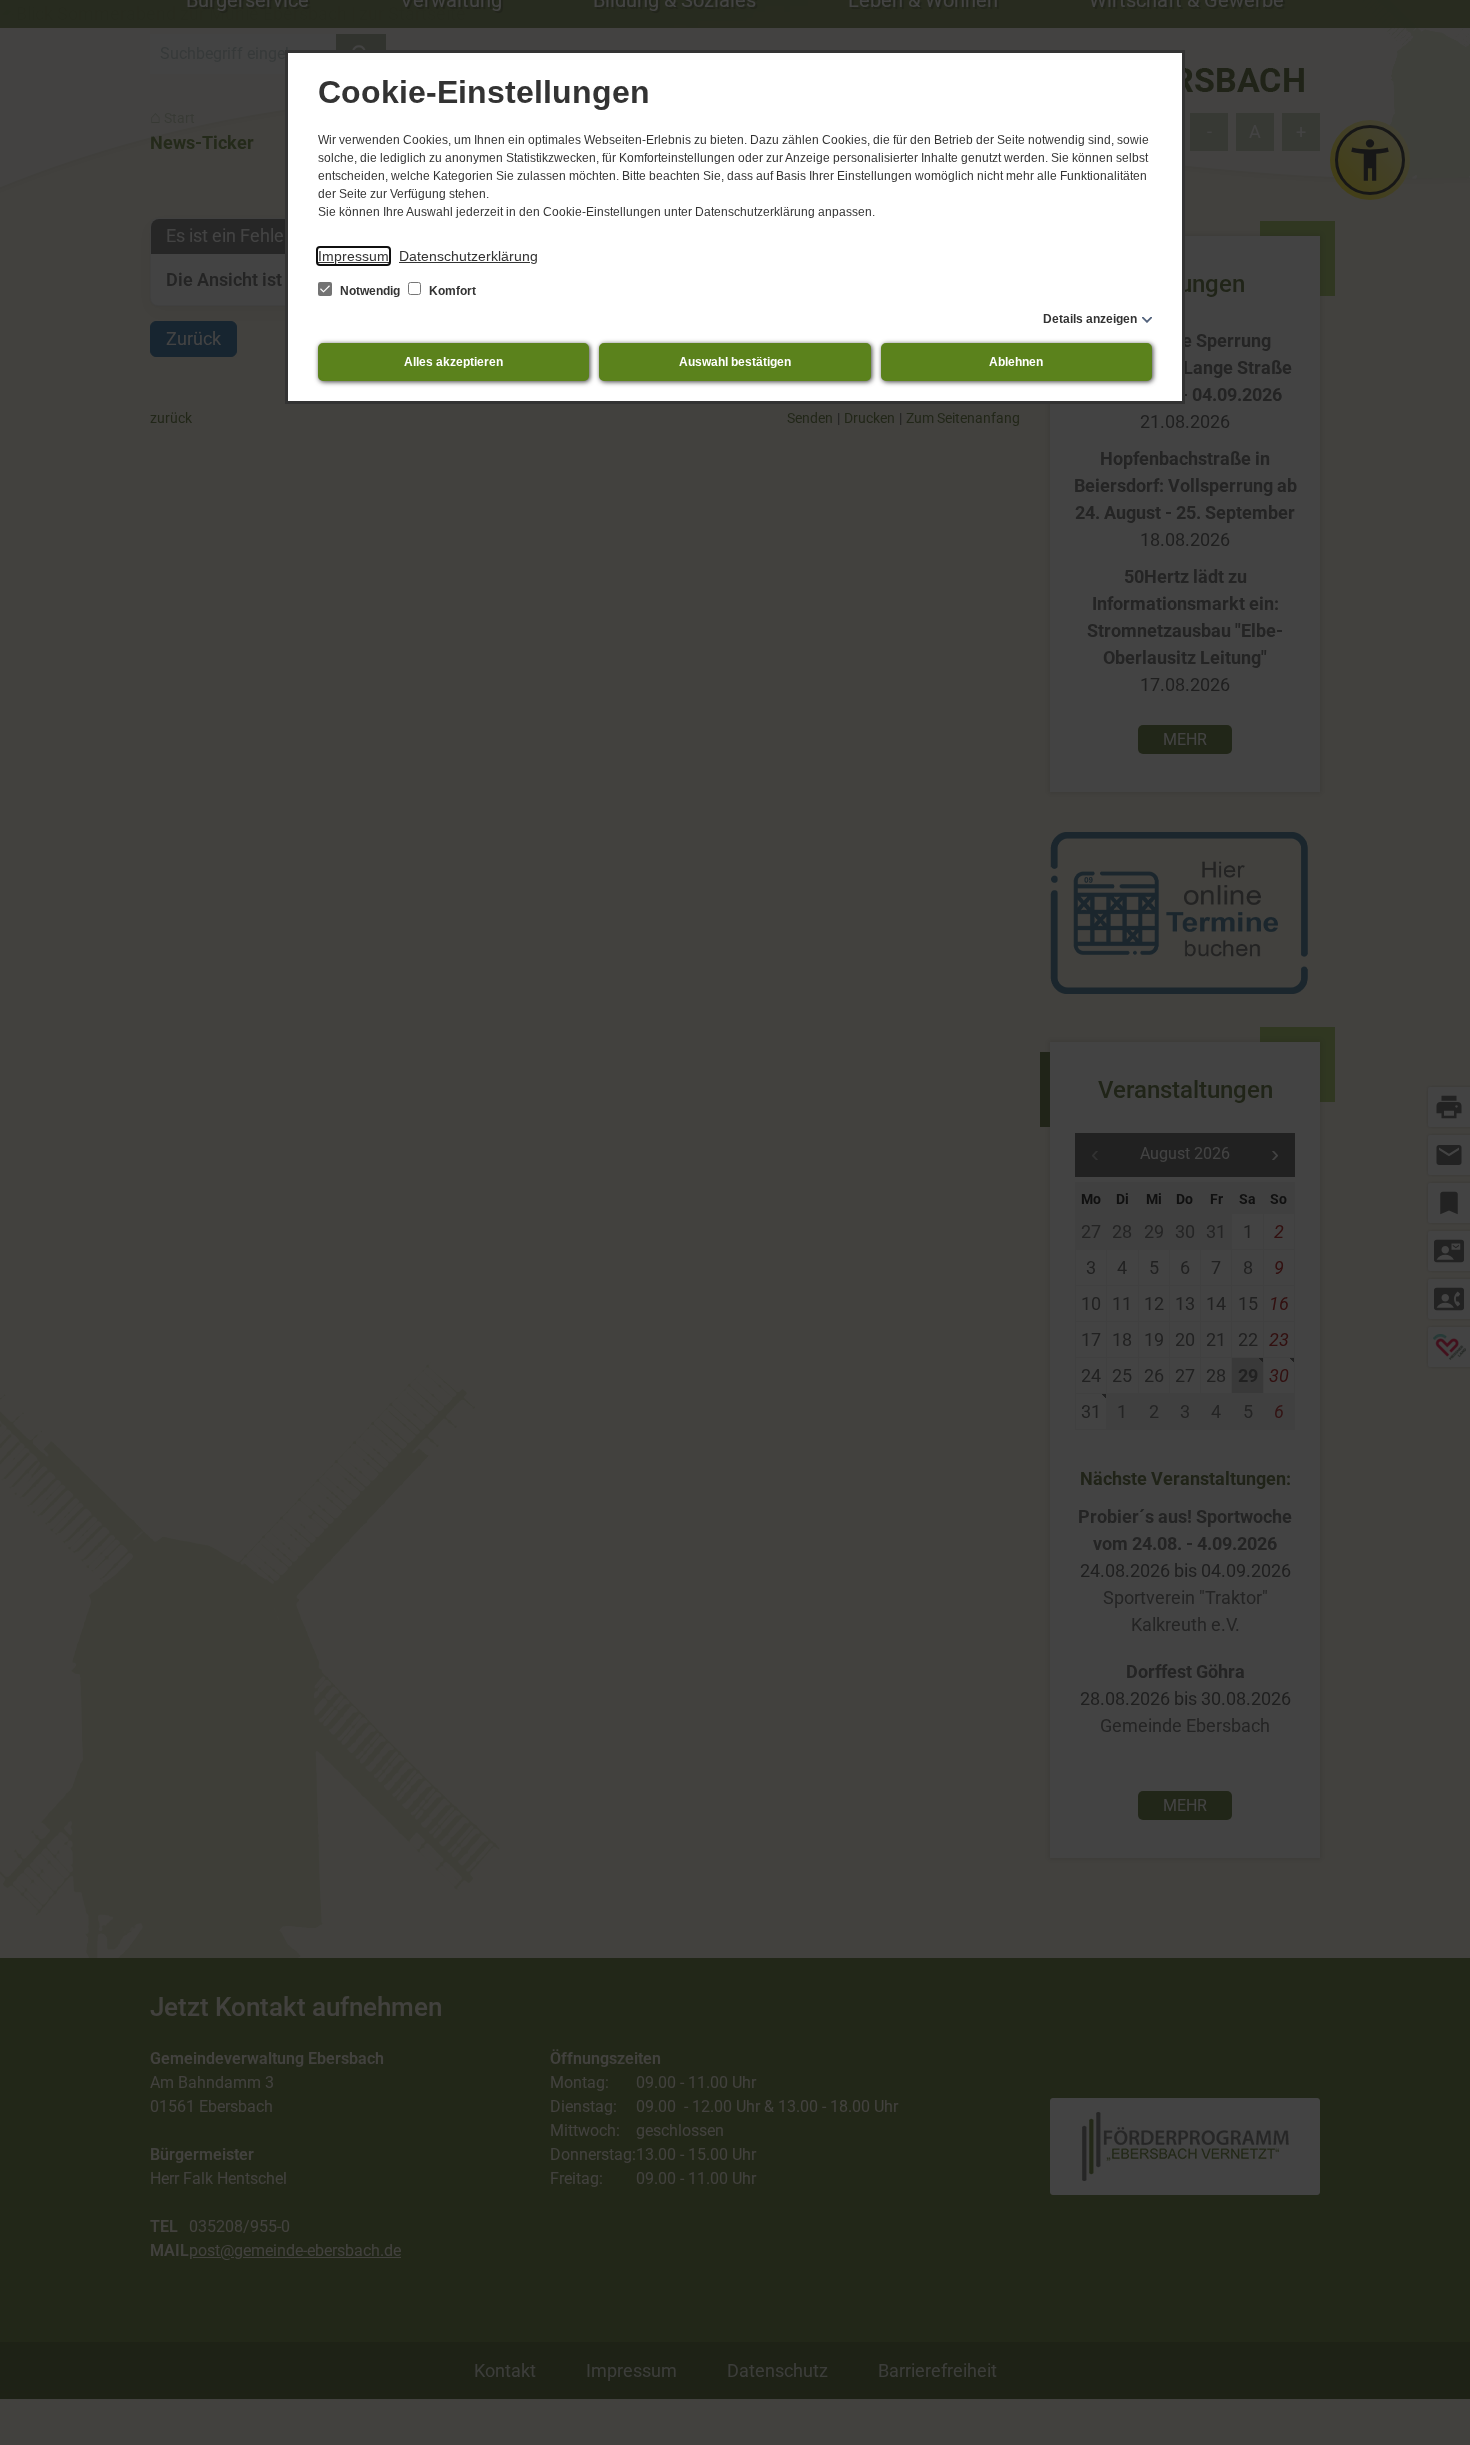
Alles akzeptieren (453, 362)
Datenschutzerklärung (468, 256)
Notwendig (370, 291)
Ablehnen (1016, 362)
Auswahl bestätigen (735, 362)
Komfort (451, 291)
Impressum (353, 256)
